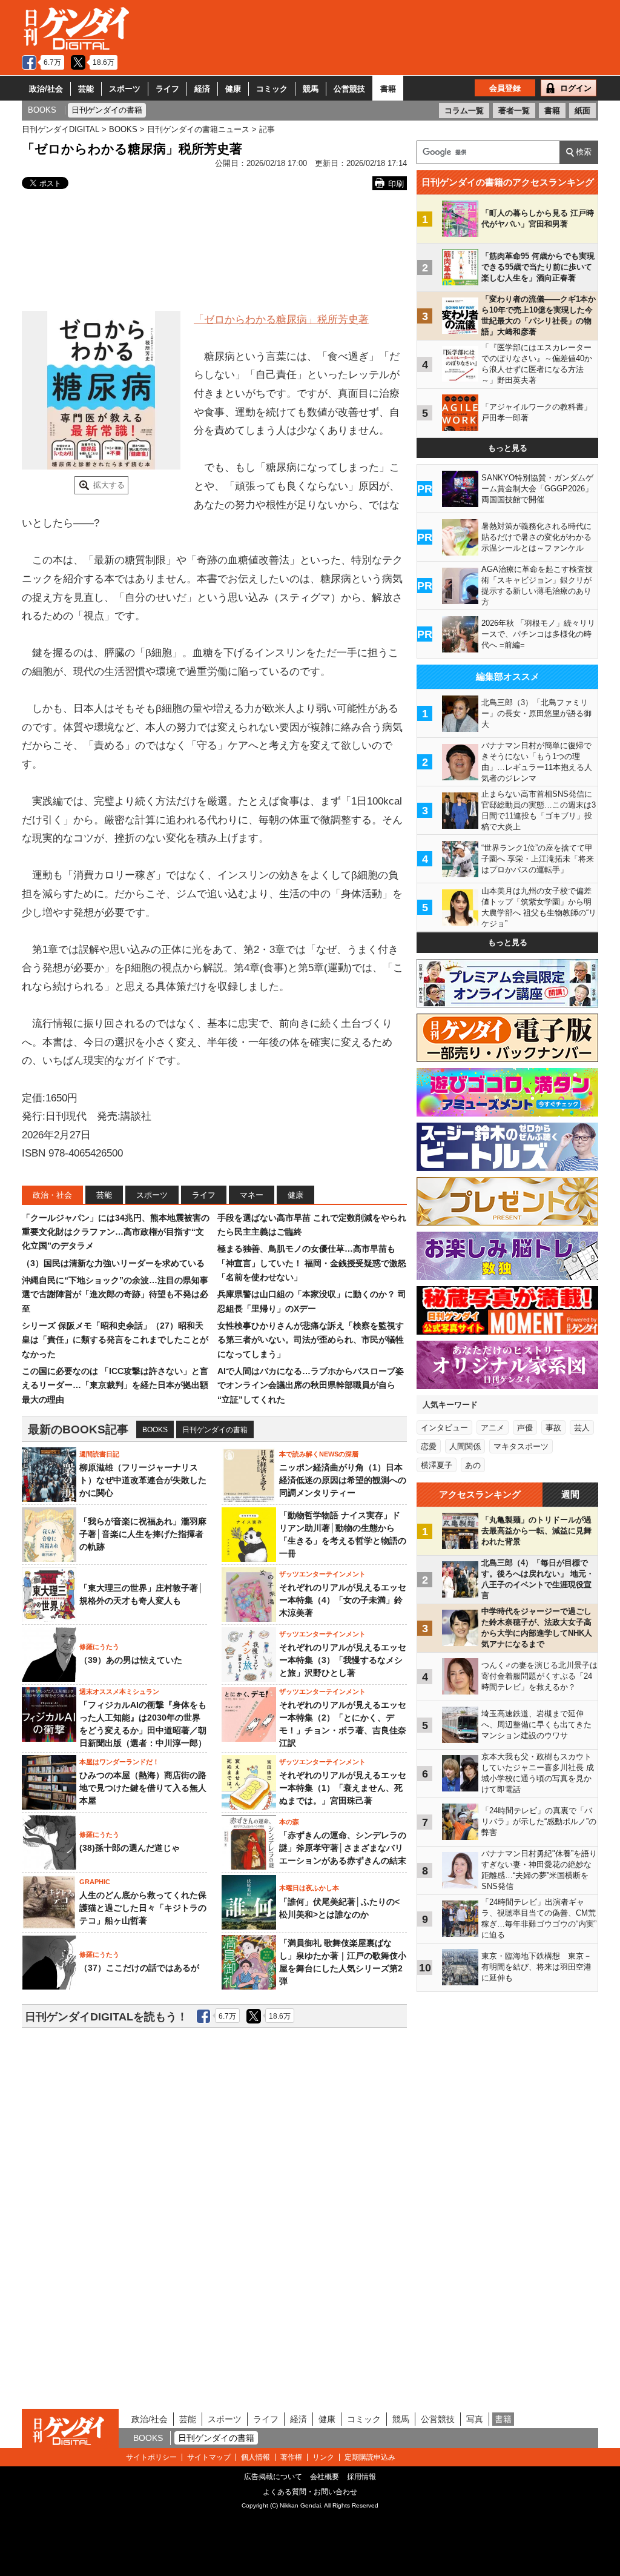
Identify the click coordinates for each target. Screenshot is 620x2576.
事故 (553, 1428)
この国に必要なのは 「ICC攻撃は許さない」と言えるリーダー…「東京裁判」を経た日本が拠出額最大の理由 (115, 1385)
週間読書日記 (99, 1454)
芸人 (582, 1428)
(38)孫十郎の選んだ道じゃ (130, 1848)
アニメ (493, 1428)
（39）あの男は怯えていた (131, 1660)
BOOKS (155, 1430)
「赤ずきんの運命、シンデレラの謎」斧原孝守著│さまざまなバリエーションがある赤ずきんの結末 (343, 1848)
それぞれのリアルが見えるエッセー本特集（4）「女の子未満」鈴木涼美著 (343, 1600)
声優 (525, 1428)
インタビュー (444, 1428)
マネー (252, 1195)
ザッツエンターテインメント (322, 1574)
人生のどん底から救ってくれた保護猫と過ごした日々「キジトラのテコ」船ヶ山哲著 (143, 1908)
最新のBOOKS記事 (78, 1429)
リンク (323, 2457)
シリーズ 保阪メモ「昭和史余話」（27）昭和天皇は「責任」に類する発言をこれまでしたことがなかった (115, 1340)
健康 (233, 89)
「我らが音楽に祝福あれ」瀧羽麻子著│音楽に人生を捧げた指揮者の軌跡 (143, 1534)
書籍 (388, 89)
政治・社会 (52, 1195)
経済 (202, 89)
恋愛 (429, 1446)
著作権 (291, 2457)
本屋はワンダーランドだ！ (119, 1762)
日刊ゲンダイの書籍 (215, 1430)
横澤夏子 (437, 1465)
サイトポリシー (151, 2457)
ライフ (167, 89)
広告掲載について (273, 2477)
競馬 (311, 89)
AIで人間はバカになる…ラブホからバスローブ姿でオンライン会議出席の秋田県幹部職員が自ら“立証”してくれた (311, 1385)
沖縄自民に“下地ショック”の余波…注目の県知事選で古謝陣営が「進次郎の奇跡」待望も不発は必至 (115, 1294)
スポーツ (125, 89)
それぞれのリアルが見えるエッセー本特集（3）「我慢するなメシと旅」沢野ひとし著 (343, 1660)
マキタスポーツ (521, 1446)
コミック (272, 89)
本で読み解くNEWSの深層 (319, 1454)
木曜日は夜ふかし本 (309, 1888)
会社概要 (325, 2477)
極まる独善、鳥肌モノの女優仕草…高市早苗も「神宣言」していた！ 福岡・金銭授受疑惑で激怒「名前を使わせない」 (312, 1263)
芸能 (86, 89)
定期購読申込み (370, 2457)
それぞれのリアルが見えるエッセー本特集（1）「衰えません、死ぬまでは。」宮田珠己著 (343, 1788)
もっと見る (508, 448)
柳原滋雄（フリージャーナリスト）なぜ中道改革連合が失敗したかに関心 (143, 1480)
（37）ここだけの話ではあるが (139, 1968)
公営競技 (349, 89)
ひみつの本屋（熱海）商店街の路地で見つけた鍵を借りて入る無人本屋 (143, 1788)
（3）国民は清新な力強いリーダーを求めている (113, 1263)
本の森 (289, 1822)
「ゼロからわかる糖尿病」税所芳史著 (281, 320)
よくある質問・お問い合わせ (310, 2492)
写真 (475, 2419)
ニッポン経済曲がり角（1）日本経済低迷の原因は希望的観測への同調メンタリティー (343, 1480)
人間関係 (465, 1446)
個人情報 (256, 2457)
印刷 (396, 184)
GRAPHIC (95, 1882)
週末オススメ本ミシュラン (119, 1691)
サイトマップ (209, 2457)
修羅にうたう (99, 1647)
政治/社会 (46, 89)
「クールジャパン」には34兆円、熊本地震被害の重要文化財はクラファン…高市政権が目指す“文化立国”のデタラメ (116, 1232)
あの (473, 1465)
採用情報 (361, 2477)
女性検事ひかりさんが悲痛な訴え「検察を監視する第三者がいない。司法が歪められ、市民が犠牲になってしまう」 (311, 1340)
